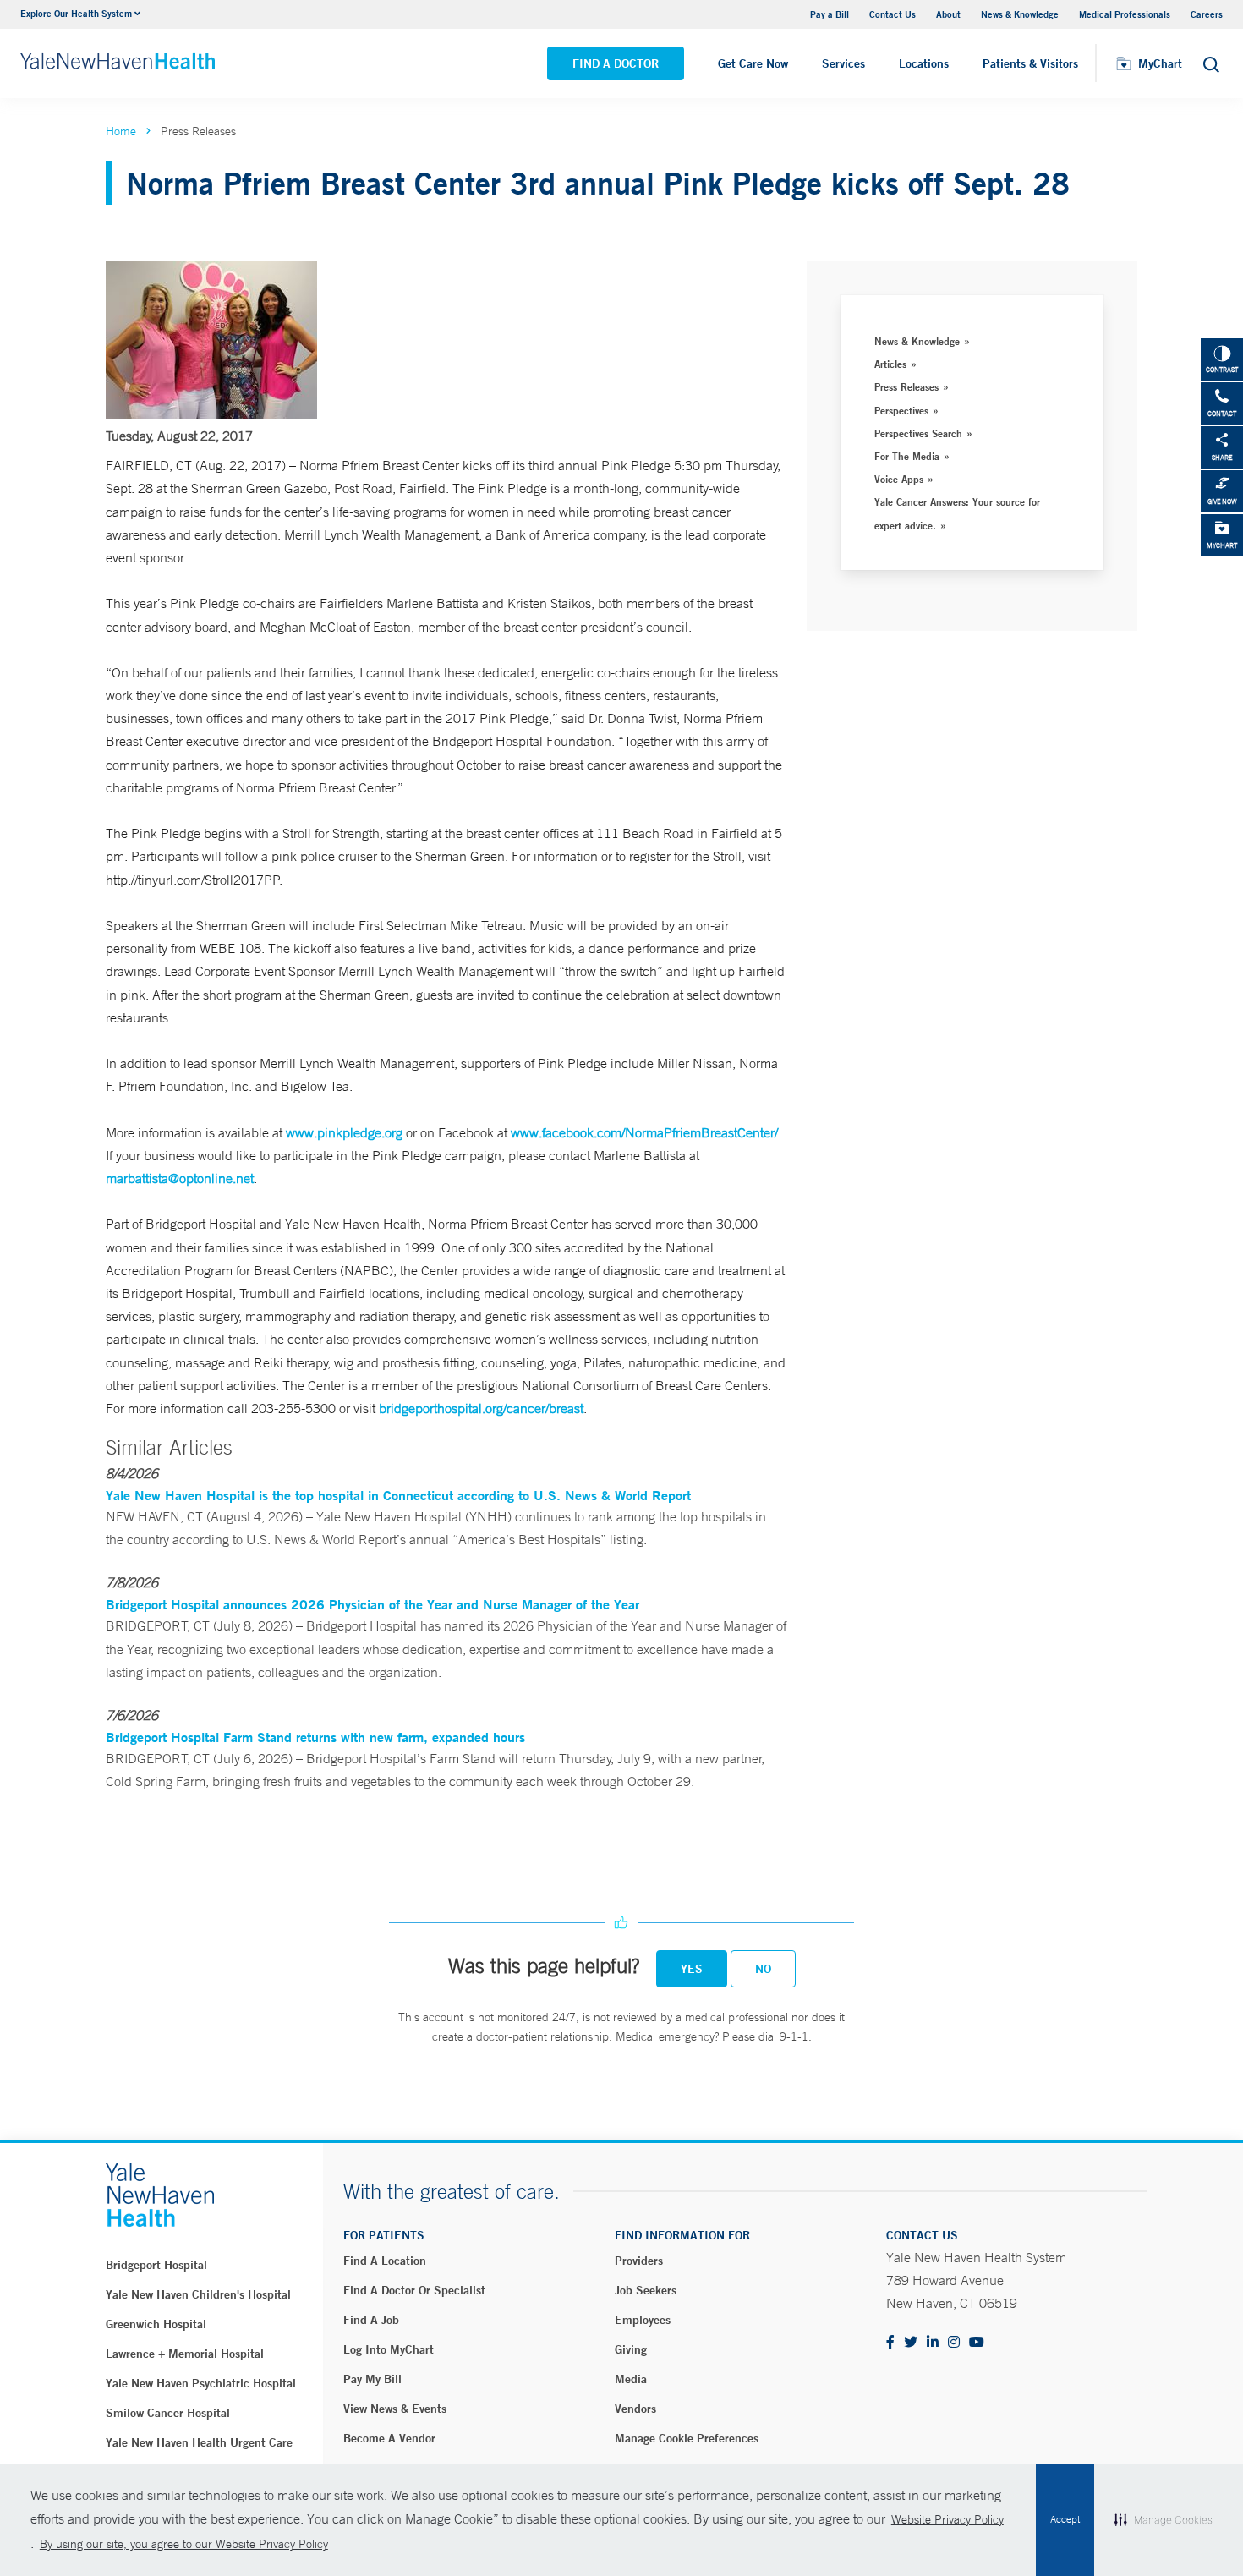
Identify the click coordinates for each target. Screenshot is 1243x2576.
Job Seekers (646, 2290)
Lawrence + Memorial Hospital (185, 2354)
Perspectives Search (918, 433)
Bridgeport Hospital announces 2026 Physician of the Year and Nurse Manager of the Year (372, 1604)
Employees (643, 2320)
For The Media (907, 456)
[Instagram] (954, 2343)
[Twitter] (911, 2343)
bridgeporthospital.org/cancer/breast (481, 1408)
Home (121, 131)
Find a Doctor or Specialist (414, 2290)
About (948, 14)
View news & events (395, 2409)
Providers (639, 2261)
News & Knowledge (1020, 14)
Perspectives (901, 410)
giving (631, 2349)
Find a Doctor (616, 63)
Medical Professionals (1125, 14)
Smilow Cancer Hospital (168, 2413)
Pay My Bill (372, 2379)
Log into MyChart (389, 2349)
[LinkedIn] (933, 2343)
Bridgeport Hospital (156, 2265)
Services (843, 63)
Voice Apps (899, 479)
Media (631, 2379)
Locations (924, 63)
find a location (385, 2261)
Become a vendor (389, 2438)
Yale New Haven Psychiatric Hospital (201, 2383)
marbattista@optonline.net (180, 1178)
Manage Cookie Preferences (687, 2438)
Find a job (371, 2320)
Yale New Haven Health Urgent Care (199, 2442)
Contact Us (893, 14)
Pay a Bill (830, 14)
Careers (1207, 14)
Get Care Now (753, 63)
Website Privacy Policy (947, 2519)
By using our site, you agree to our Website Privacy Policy (184, 2544)
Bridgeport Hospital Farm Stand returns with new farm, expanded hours (315, 1737)
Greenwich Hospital (156, 2324)
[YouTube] (977, 2343)
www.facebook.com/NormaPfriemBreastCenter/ (644, 1132)
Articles (890, 364)
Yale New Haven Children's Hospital (198, 2294)
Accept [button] (1065, 2519)
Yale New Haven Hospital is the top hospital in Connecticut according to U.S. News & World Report (398, 1495)
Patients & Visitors (1030, 63)
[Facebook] (890, 2343)
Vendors (635, 2409)
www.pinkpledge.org (344, 1132)
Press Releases (906, 386)
